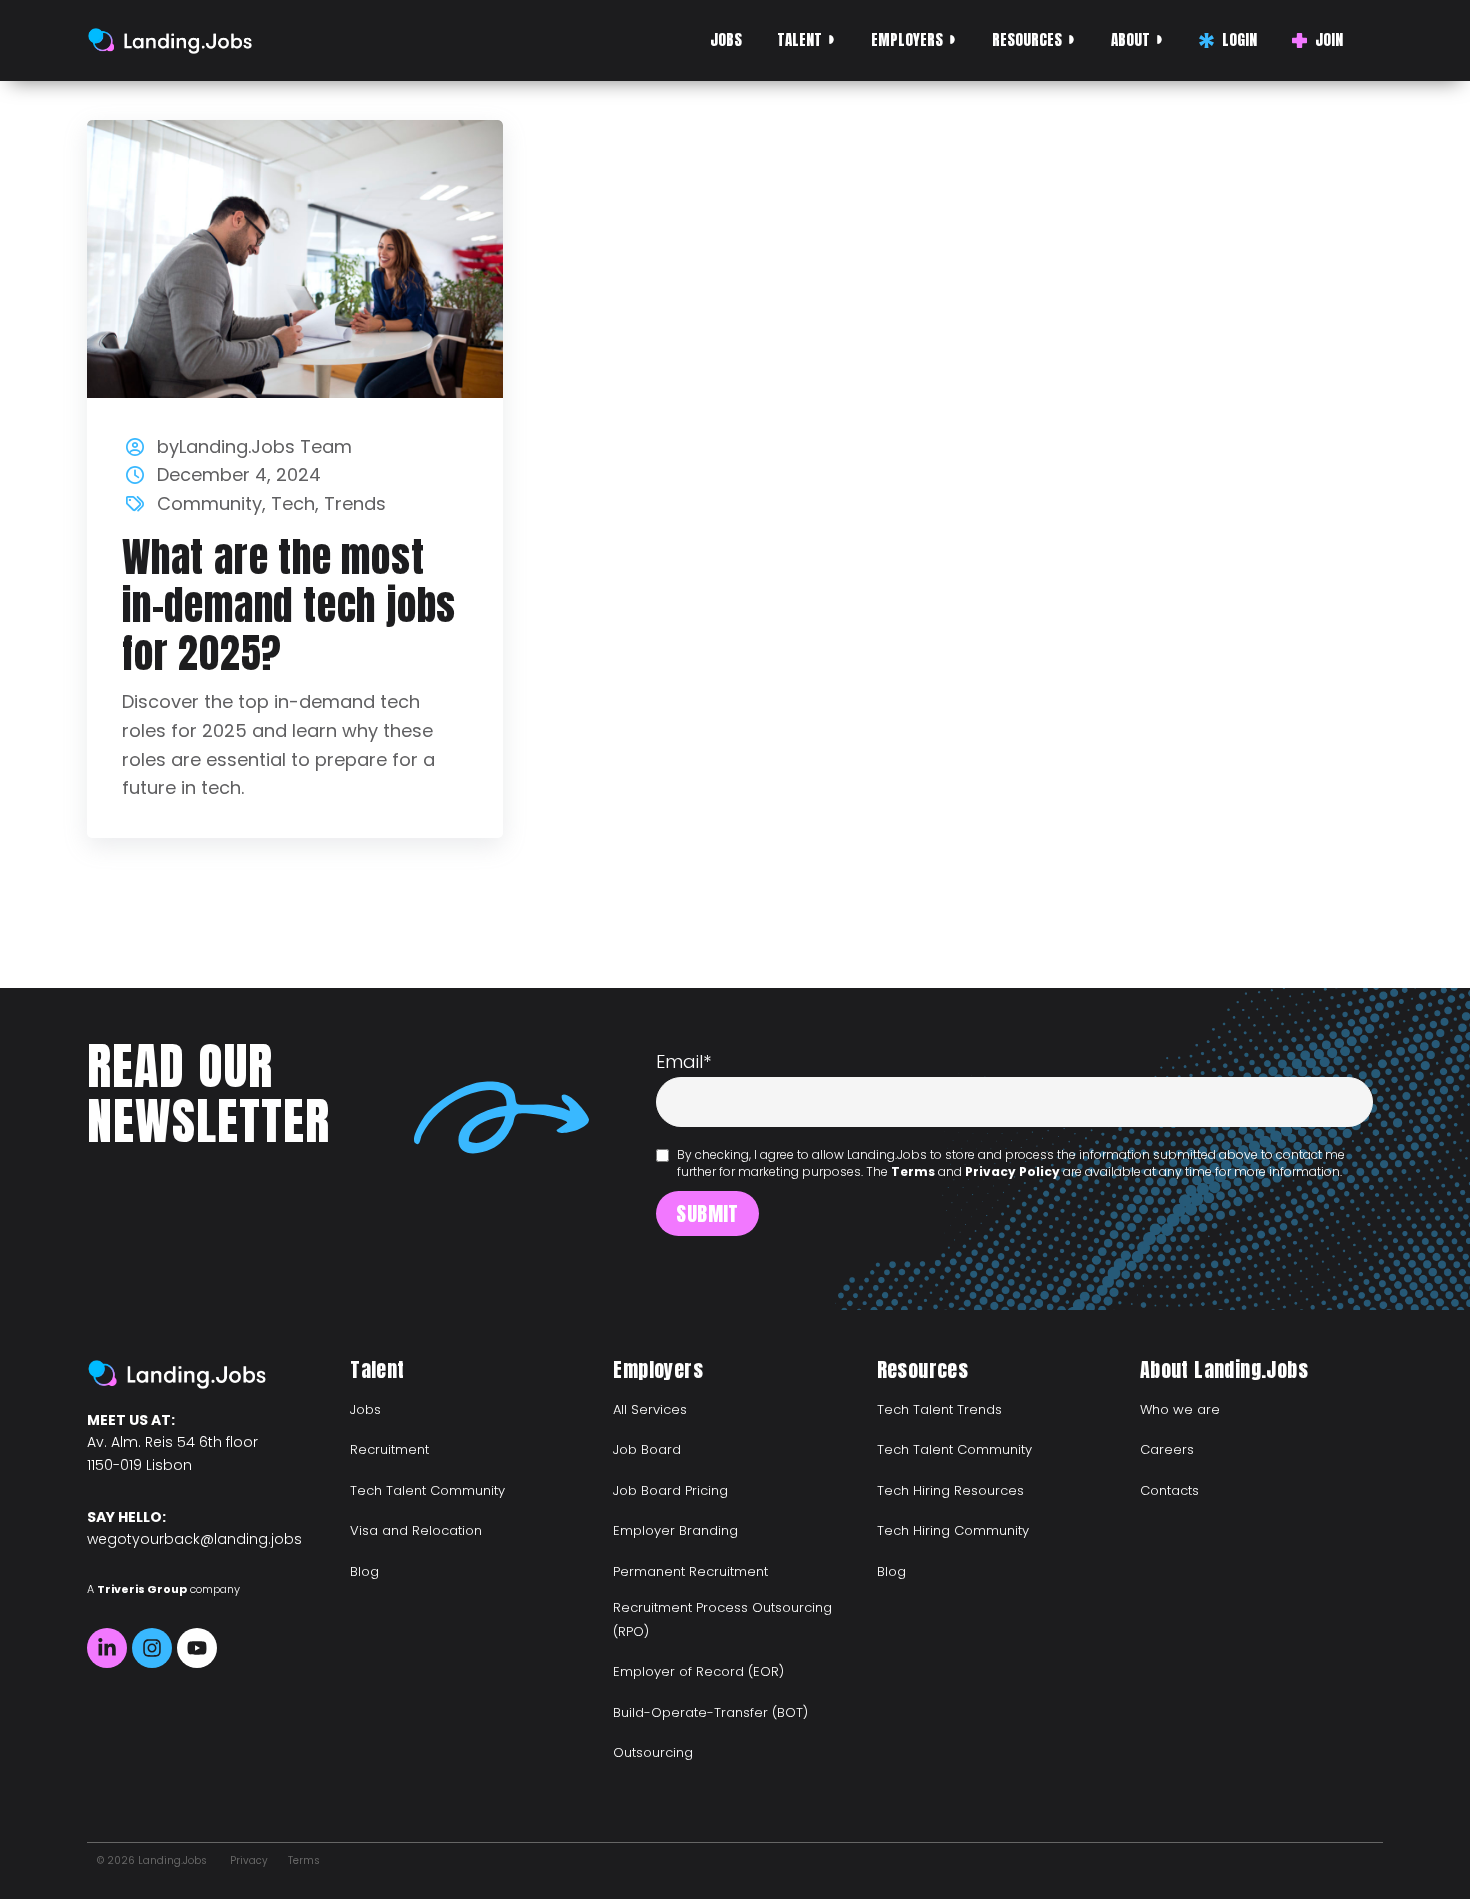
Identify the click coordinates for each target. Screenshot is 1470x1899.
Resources (1027, 39)
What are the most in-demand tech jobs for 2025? (289, 605)
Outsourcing (653, 1752)
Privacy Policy (1012, 1171)
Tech (293, 503)
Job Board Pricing (670, 1490)
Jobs (726, 39)
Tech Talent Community (427, 1490)
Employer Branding (675, 1530)
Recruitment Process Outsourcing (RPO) (722, 1619)
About (1130, 39)
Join (1329, 39)
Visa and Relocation (416, 1530)
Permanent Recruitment (690, 1571)
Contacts (1169, 1490)
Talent (799, 39)
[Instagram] (152, 1648)
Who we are (1180, 1409)
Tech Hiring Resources (950, 1490)
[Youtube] (197, 1648)
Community (209, 503)
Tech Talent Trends (939, 1409)
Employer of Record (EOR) (698, 1671)
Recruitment (389, 1449)
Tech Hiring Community (953, 1530)
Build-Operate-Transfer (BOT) (710, 1712)
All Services (650, 1409)
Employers (907, 39)
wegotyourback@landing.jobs (194, 1539)
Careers (1167, 1449)
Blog (364, 1571)
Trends (355, 503)
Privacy (249, 1860)
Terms (913, 1171)
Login (1239, 39)
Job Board (647, 1449)
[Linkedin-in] (107, 1648)
